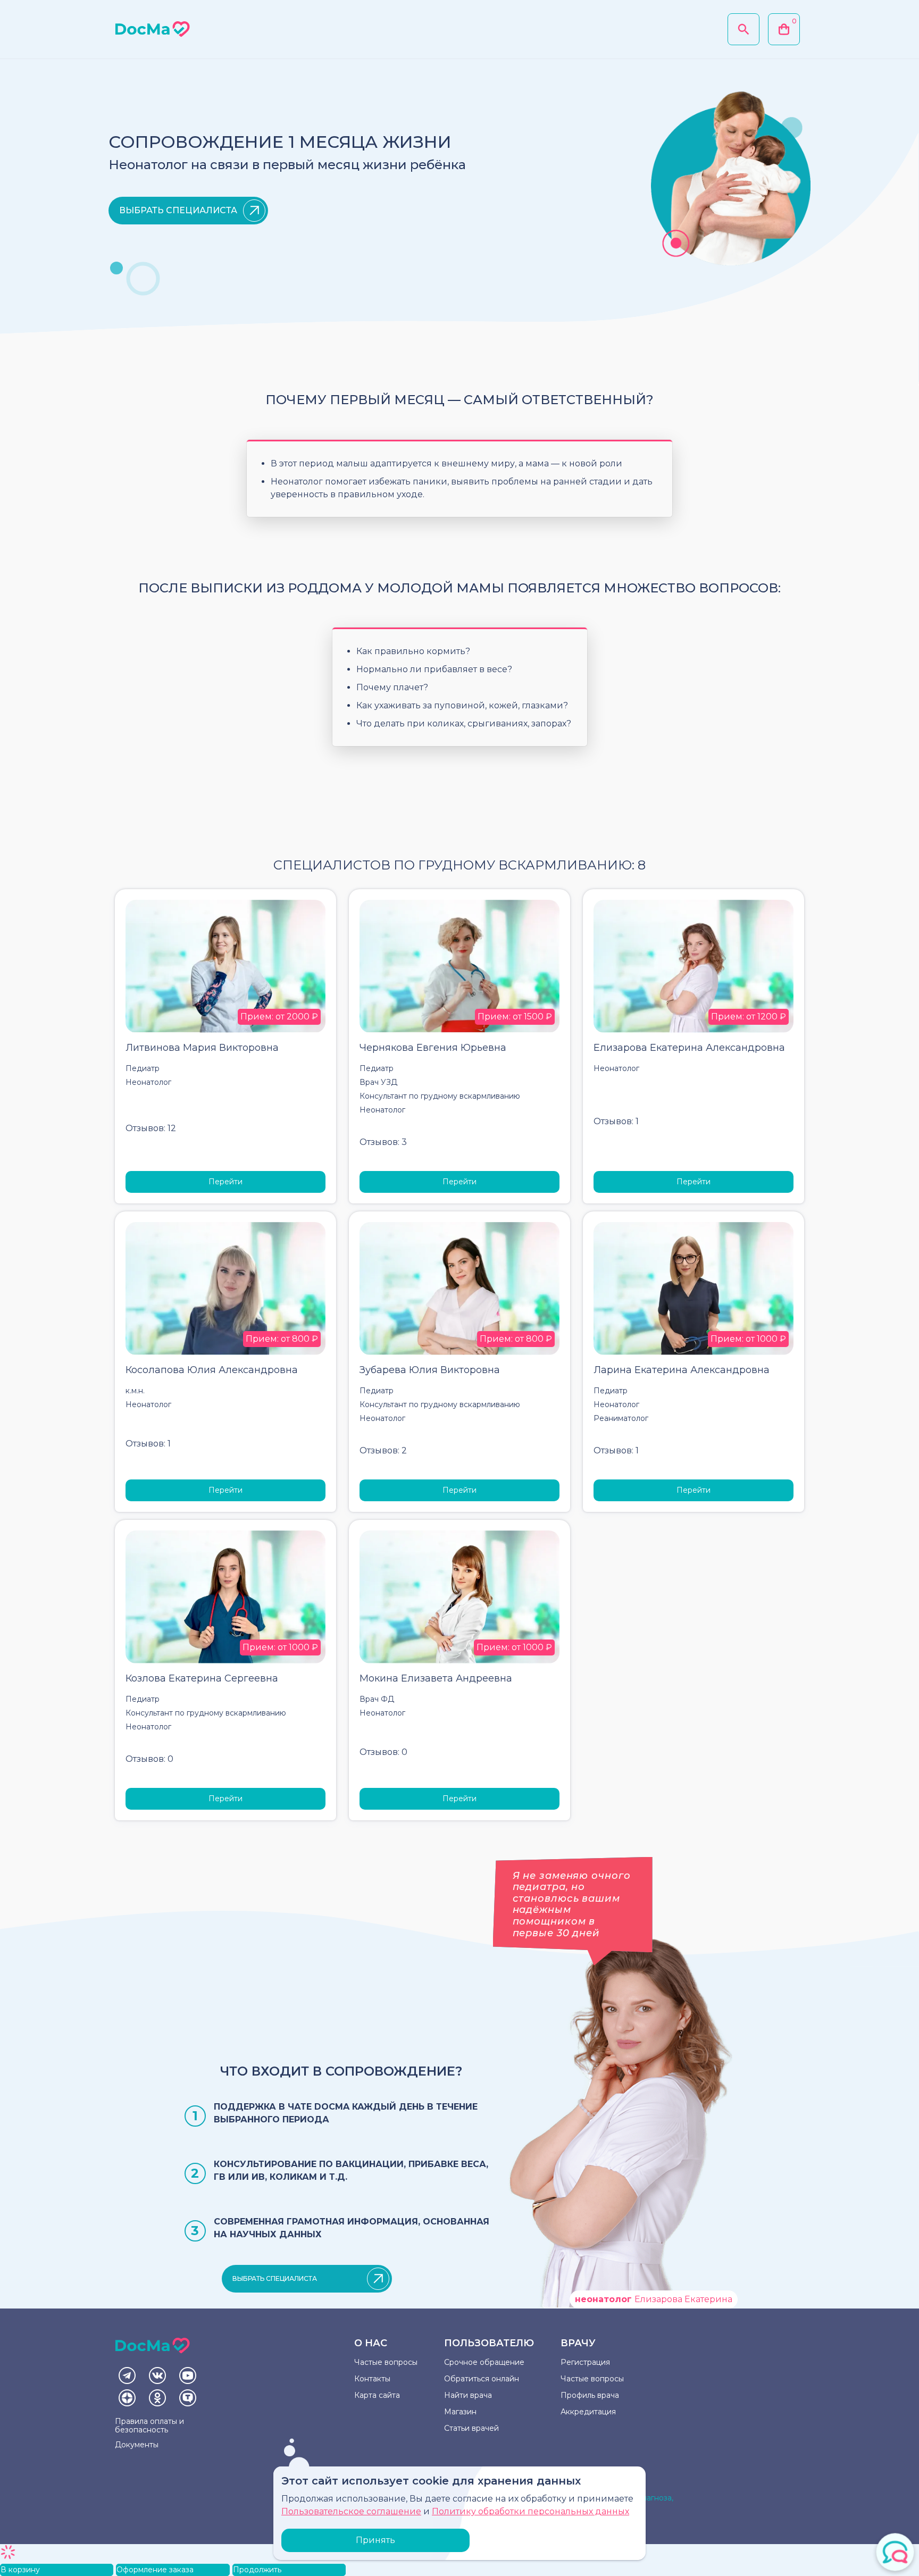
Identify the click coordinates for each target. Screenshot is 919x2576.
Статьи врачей (471, 2428)
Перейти (225, 1182)
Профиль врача (590, 2395)
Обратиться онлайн (482, 2379)
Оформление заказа (155, 2570)
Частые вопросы (386, 2362)
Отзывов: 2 (383, 1450)
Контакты (372, 2379)
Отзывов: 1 (616, 1121)
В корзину (20, 2570)
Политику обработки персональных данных (530, 2511)
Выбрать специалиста (178, 210)
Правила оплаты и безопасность (149, 2426)
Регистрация (585, 2362)
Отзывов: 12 (151, 1128)
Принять (375, 2540)
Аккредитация (588, 2412)
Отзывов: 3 (383, 1142)
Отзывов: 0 (149, 1759)
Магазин (460, 2412)
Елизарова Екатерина (654, 2299)
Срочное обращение (484, 2362)
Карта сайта (377, 2395)
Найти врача (468, 2395)
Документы (137, 2445)
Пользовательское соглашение (351, 2511)
